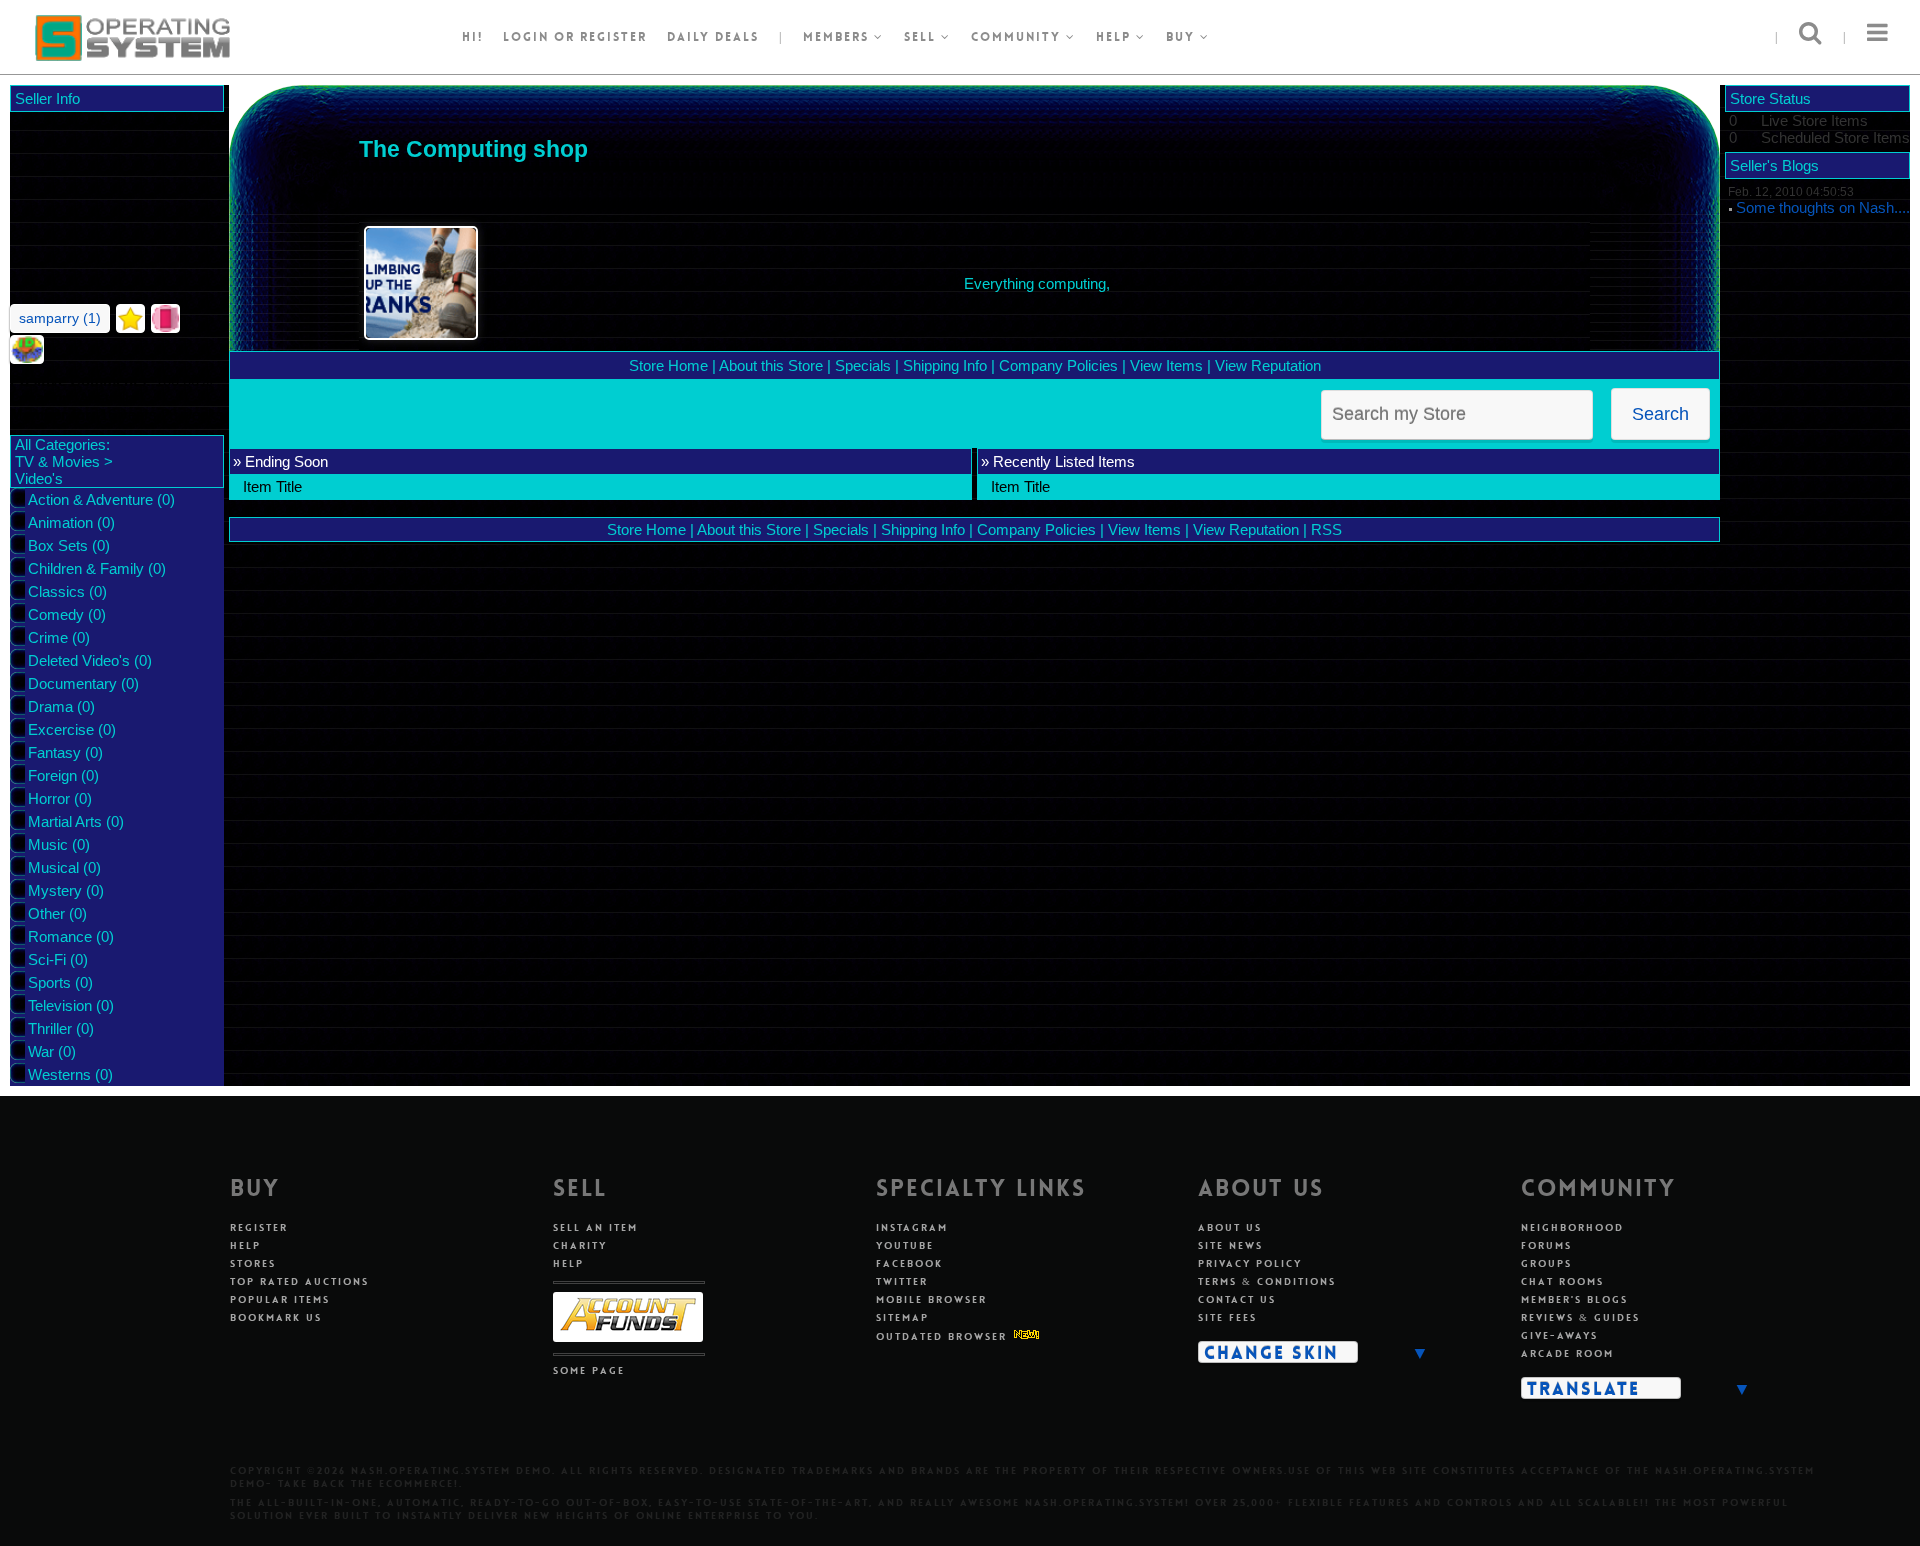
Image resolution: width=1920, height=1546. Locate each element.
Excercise (61, 729)
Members (838, 37)
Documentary (72, 683)
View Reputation (1268, 365)
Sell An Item (595, 1227)
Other (46, 913)
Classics (56, 591)
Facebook (909, 1263)
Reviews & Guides (1580, 1317)
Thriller (50, 1028)
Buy (1183, 37)
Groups (1546, 1263)
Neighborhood (1572, 1227)
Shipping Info (945, 365)
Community (1018, 37)
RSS (1326, 529)
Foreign (52, 775)
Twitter (902, 1281)
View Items (1166, 365)
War (41, 1051)
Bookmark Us (276, 1317)
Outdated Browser (941, 1336)
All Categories (60, 444)
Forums (1546, 1245)
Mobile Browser (931, 1299)
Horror (49, 798)
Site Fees (1227, 1317)
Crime (48, 637)
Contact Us (1237, 1299)
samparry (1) (60, 318)
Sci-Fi (47, 959)
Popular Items (280, 1299)
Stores (253, 1263)
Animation (60, 522)
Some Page (589, 1370)
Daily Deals (713, 37)
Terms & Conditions (1267, 1281)
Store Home (668, 365)
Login (526, 37)
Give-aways (1559, 1335)
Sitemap (902, 1317)
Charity (580, 1245)
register (613, 37)
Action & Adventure (90, 499)
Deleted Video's (79, 660)
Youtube (905, 1245)
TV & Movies (57, 461)
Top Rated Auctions (299, 1281)
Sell (922, 37)
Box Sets (58, 545)
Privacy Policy (1250, 1263)
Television (60, 1005)
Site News (1230, 1245)
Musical (53, 867)
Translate (1583, 1388)
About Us (1230, 1227)
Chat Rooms (1562, 1281)
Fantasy (54, 752)
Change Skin (1271, 1352)
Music (48, 844)
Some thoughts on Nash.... (1823, 207)
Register (259, 1227)
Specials (863, 365)
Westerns (59, 1074)
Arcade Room (1567, 1353)
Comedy (56, 614)
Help (1116, 37)
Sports (49, 982)
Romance (60, 936)
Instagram (912, 1227)
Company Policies (1058, 365)
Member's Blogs (1574, 1299)
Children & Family (86, 568)
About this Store (771, 365)
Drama (50, 706)
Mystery (55, 890)
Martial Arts (65, 821)
